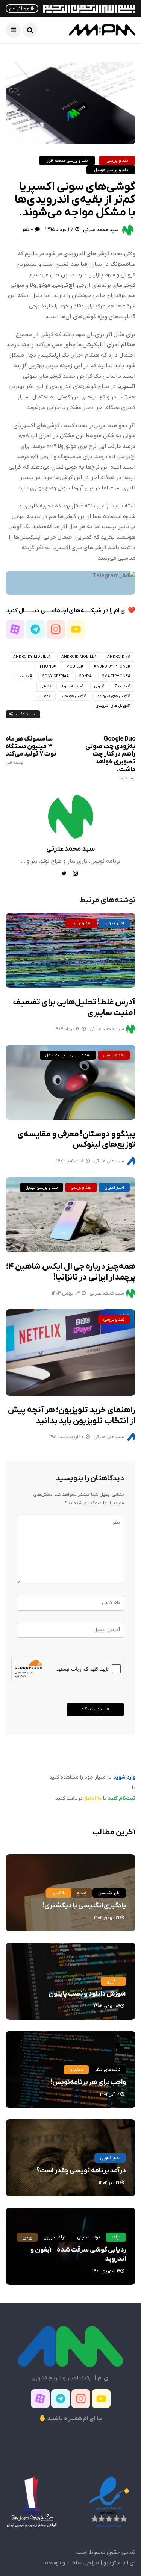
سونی (98, 686)
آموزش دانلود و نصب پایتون (87, 1994)
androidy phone (111, 667)
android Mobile (78, 657)
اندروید (24, 676)
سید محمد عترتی (101, 230)
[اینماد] (109, 2502)
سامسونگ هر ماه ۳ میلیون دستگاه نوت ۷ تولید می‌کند (31, 750)
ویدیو (82, 1893)
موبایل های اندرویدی (112, 706)
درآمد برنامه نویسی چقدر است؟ (81, 2171)
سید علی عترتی (109, 1161)
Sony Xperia (55, 676)
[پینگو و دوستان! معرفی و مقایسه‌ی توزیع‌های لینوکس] (70, 1082)
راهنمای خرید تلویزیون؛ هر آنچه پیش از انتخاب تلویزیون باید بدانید (72, 1416)
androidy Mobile (31, 657)
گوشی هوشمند (72, 696)
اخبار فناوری (114, 923)
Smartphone (115, 676)
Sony (84, 676)
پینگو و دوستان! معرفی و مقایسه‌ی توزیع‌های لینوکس (76, 1140)
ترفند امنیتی (88, 2237)
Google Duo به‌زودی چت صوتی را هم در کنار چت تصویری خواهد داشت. (110, 758)
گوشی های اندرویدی (112, 696)
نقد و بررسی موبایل (111, 170)
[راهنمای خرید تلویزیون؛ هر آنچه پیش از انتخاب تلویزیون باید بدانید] (70, 1352)
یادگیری (58, 1893)
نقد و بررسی (117, 161)
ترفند (116, 2237)
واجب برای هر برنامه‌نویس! (88, 2082)
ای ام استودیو (119, 2563)
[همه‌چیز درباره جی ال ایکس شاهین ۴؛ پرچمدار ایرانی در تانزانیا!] (70, 1215)
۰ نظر (27, 229)
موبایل (43, 696)
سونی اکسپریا (72, 686)
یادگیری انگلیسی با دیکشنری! (84, 1906)
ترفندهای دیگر (108, 2070)
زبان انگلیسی (109, 1893)
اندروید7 (121, 686)
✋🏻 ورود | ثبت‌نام (22, 8)
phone (47, 667)
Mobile (74, 667)
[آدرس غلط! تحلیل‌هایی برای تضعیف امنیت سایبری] (70, 950)
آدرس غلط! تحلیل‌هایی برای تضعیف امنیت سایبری (74, 1008)
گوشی (45, 686)
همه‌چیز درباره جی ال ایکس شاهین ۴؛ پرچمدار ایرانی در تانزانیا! (71, 1272)
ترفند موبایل (54, 2237)
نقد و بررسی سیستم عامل (68, 1055)
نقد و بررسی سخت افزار (67, 161)
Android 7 (117, 657)
